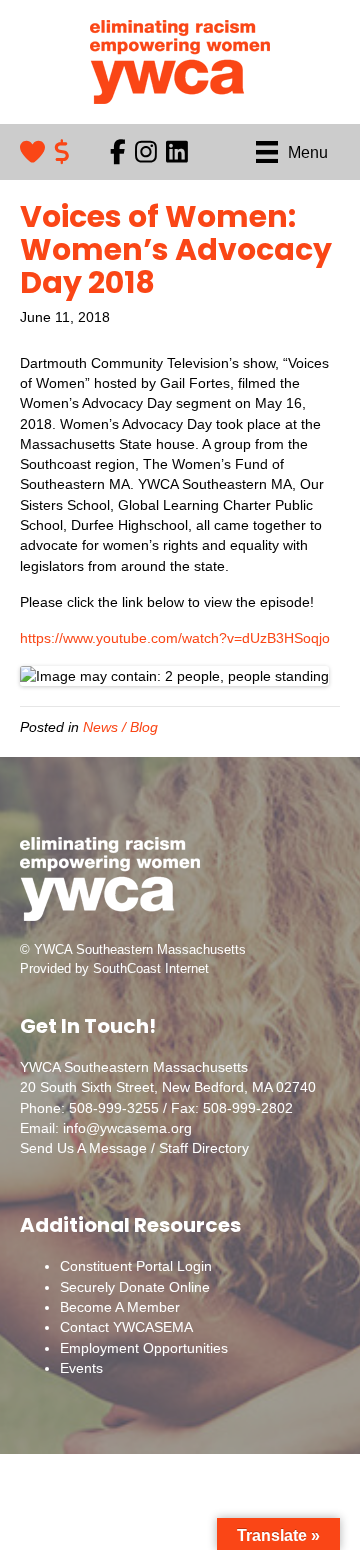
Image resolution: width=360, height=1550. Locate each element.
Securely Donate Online (135, 1287)
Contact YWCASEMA (126, 1327)
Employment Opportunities (144, 1348)
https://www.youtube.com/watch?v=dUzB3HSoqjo (175, 638)
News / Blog (120, 727)
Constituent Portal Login (136, 1266)
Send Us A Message (83, 1148)
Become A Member (120, 1307)
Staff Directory (204, 1148)
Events (81, 1368)
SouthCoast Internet (151, 968)
